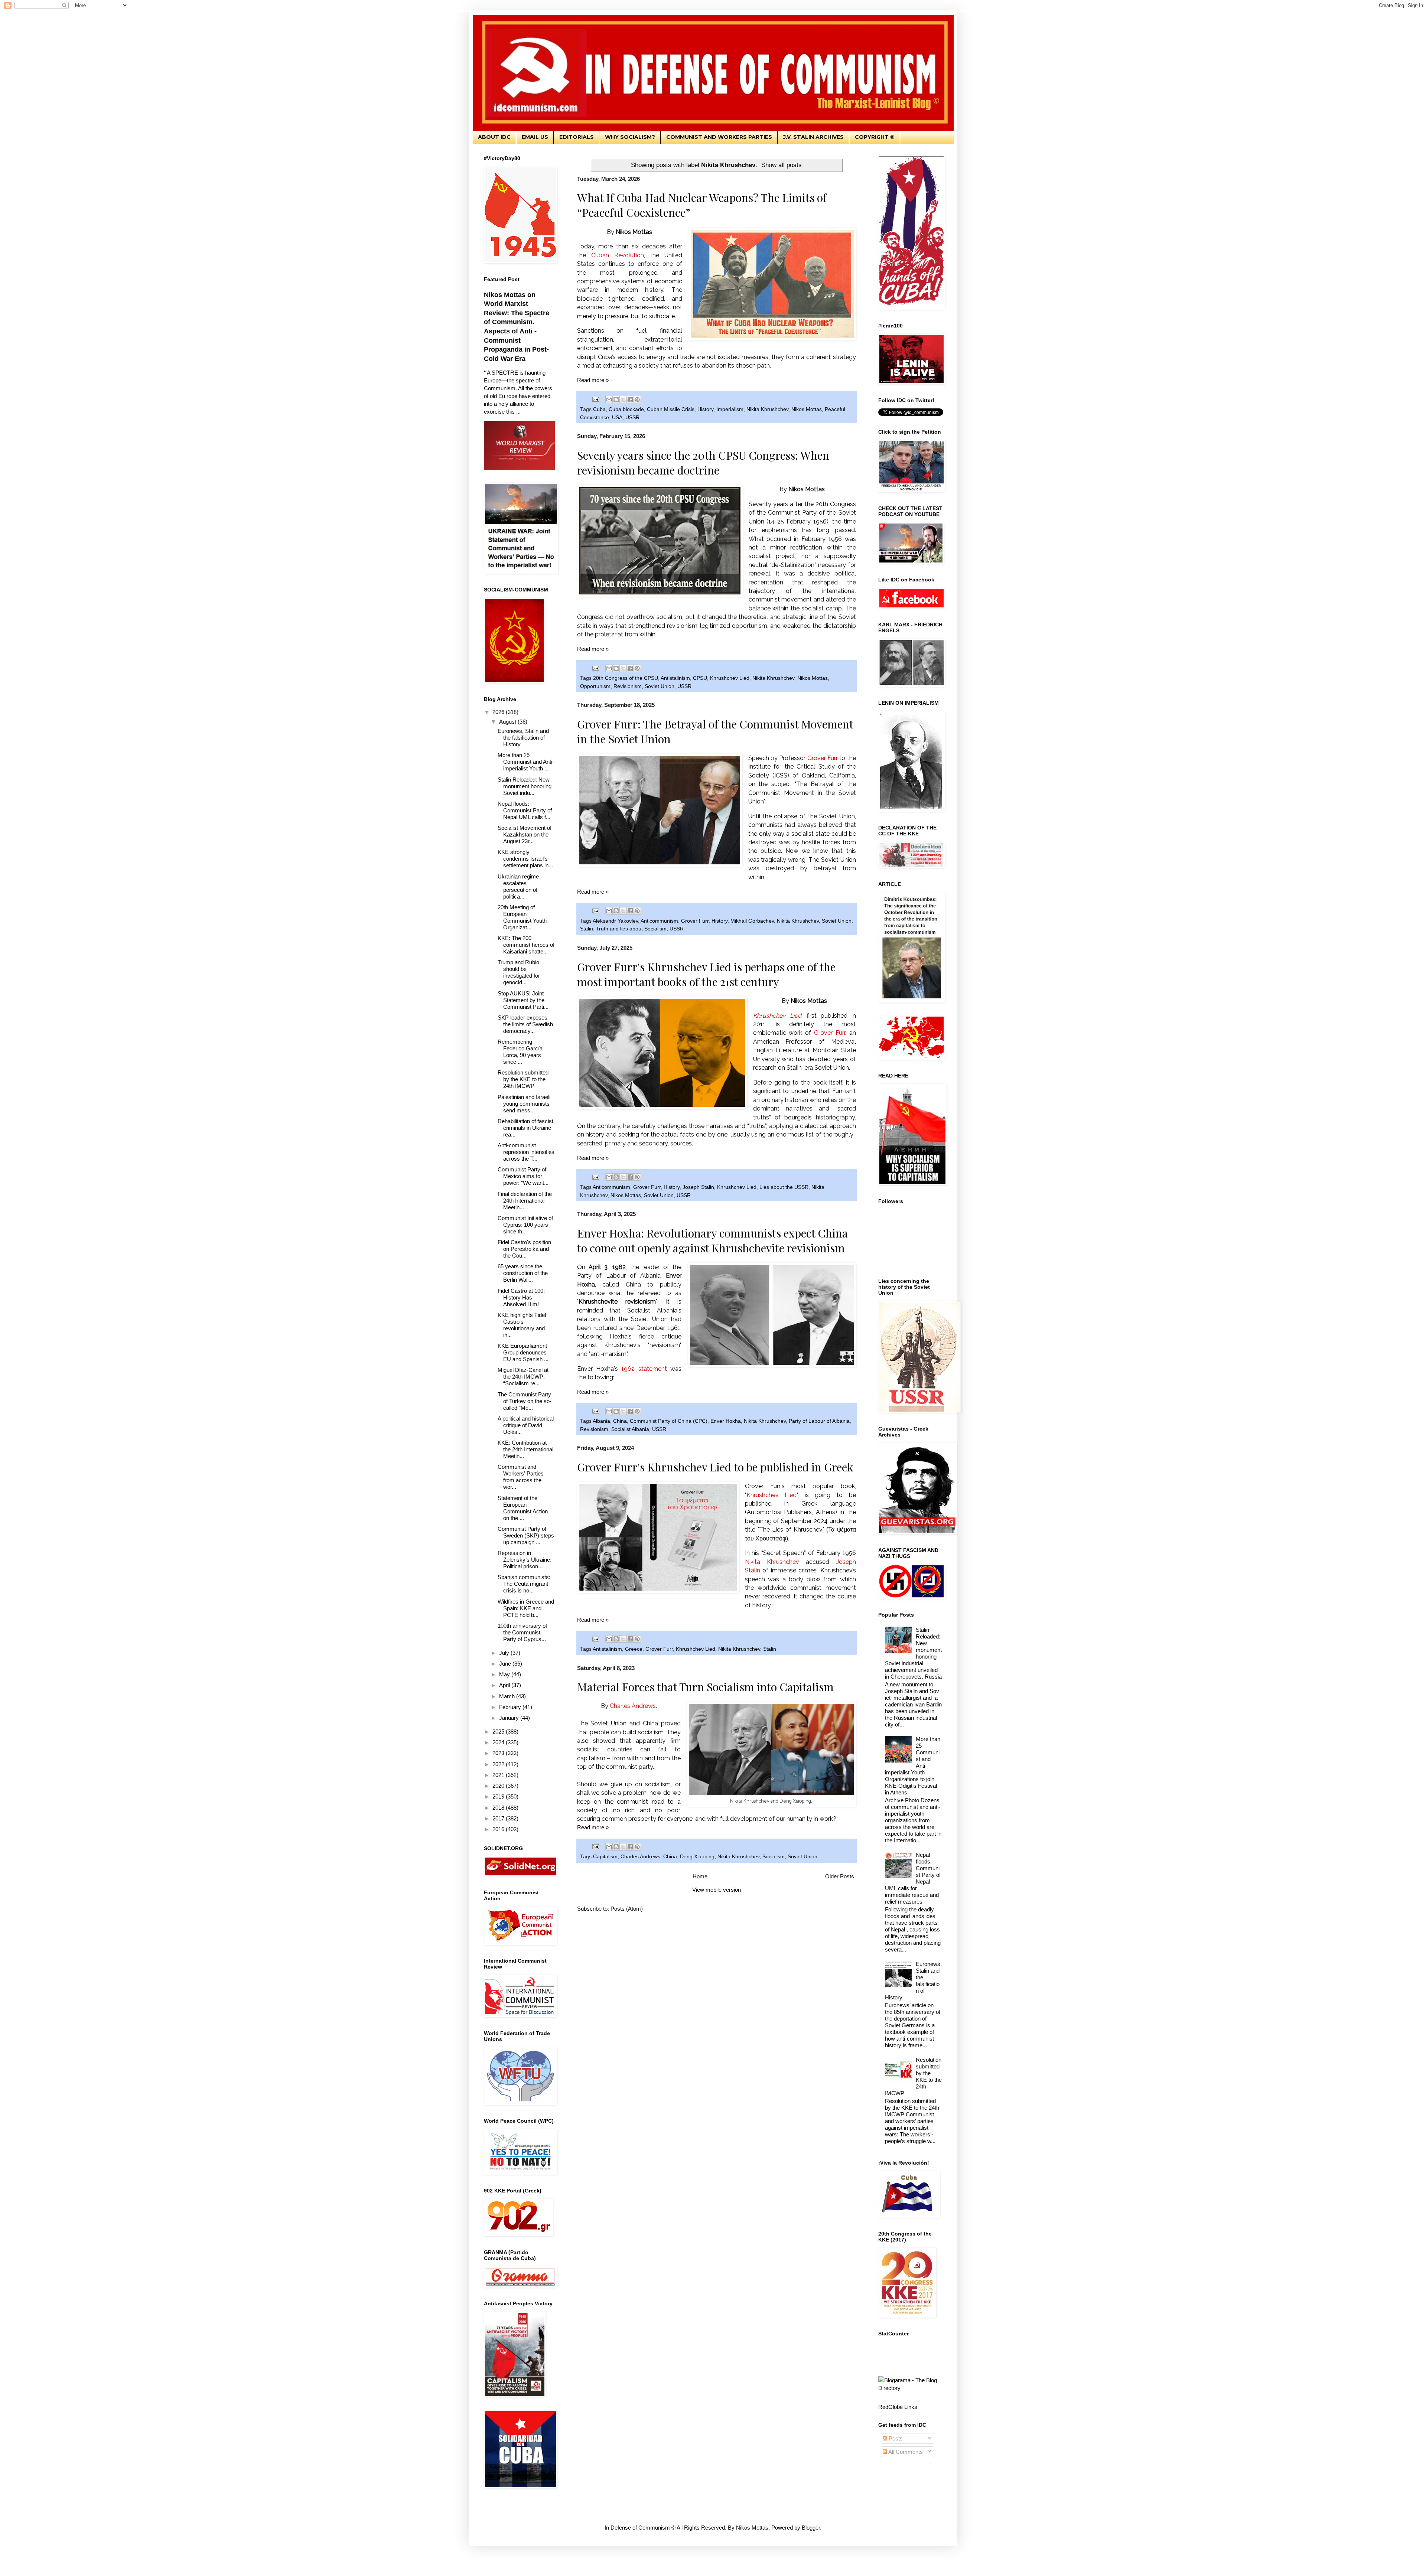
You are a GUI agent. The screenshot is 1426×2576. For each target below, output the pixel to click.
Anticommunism (659, 921)
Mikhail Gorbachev (752, 921)
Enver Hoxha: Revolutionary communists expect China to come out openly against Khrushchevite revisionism (712, 1240)
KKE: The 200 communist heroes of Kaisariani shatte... (526, 945)
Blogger (811, 2528)
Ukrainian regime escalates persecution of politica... (518, 886)
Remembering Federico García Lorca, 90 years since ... (520, 1052)
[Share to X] (623, 400)
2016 (499, 1829)
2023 (499, 1753)
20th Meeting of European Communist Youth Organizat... (522, 917)
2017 (499, 1818)
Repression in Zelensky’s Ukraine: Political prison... (525, 1560)
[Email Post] (595, 399)
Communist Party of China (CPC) (669, 1421)
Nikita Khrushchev (767, 409)
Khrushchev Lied (730, 678)
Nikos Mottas (807, 409)
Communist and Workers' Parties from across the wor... (521, 1477)
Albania (601, 1421)
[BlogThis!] (616, 400)
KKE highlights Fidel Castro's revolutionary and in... (522, 1325)
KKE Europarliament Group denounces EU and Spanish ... (523, 1352)
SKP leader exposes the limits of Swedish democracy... (525, 1024)
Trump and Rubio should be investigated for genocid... (519, 972)
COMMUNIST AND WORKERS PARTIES (719, 137)
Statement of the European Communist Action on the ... (523, 1508)
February (511, 1707)
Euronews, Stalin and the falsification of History (523, 738)
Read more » (593, 380)
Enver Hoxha (726, 1421)
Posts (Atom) (627, 1909)
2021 (499, 1775)
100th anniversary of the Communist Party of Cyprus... (522, 1632)
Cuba (599, 409)
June (506, 1664)
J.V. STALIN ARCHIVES (813, 137)
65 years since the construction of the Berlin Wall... (523, 1273)
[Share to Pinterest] (637, 400)
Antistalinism (675, 678)
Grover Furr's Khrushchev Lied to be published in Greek (715, 1467)
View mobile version (717, 1890)
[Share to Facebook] (630, 400)
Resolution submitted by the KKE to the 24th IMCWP (523, 1079)
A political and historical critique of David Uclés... (526, 1425)
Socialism (774, 1857)
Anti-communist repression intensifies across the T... (526, 1152)
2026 (499, 712)
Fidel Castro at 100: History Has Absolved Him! (521, 1297)
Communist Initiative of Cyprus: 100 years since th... (525, 1225)
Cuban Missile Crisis (671, 409)
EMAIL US (535, 137)
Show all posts (782, 165)
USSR (632, 418)
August (508, 722)
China (620, 1421)
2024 (499, 1742)
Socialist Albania (630, 1429)
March (508, 1696)
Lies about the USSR (784, 1187)
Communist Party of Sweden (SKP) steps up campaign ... (526, 1535)
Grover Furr (695, 921)
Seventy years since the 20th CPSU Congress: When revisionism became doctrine (703, 463)
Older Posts (840, 1876)
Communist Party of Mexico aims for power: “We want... (523, 1176)
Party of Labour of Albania (819, 1421)
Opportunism (595, 686)
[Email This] (609, 400)
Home (700, 1876)
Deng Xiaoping (697, 1857)
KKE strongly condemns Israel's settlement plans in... (525, 859)
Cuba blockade (626, 409)
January (510, 1718)
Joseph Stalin (698, 1187)
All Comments (905, 2452)
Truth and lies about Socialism (631, 929)
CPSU (700, 678)
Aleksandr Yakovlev (615, 921)
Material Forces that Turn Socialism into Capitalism (705, 1687)
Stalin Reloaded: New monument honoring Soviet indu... (525, 786)
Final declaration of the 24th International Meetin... (525, 1201)
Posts (895, 2438)
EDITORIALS (577, 137)
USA (617, 418)
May (505, 1674)
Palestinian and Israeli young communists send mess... (524, 1104)
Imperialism (730, 409)
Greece (634, 1649)
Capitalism (605, 1857)
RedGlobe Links (898, 2407)
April (505, 1685)
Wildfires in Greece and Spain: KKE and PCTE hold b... (526, 1608)
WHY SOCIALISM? (630, 137)
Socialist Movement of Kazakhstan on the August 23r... (525, 834)
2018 (499, 1808)
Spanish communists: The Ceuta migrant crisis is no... (524, 1584)
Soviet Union (660, 686)
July (505, 1653)
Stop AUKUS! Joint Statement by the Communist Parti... (523, 1000)
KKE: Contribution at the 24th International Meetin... (525, 1449)
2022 (499, 1764)
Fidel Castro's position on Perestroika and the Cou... (524, 1249)
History (705, 409)
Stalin (587, 929)
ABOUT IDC (494, 137)
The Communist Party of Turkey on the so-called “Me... (525, 1401)
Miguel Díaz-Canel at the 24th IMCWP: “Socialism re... (523, 1377)
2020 (499, 1786)
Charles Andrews (640, 1857)
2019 (499, 1796)
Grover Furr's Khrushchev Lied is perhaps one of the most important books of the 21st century (706, 974)
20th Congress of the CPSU (626, 678)
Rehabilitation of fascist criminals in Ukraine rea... (525, 1128)
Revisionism (628, 686)
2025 (499, 1732)
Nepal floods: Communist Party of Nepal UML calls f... (525, 810)
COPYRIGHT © (875, 137)
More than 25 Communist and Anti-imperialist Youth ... (526, 762)
